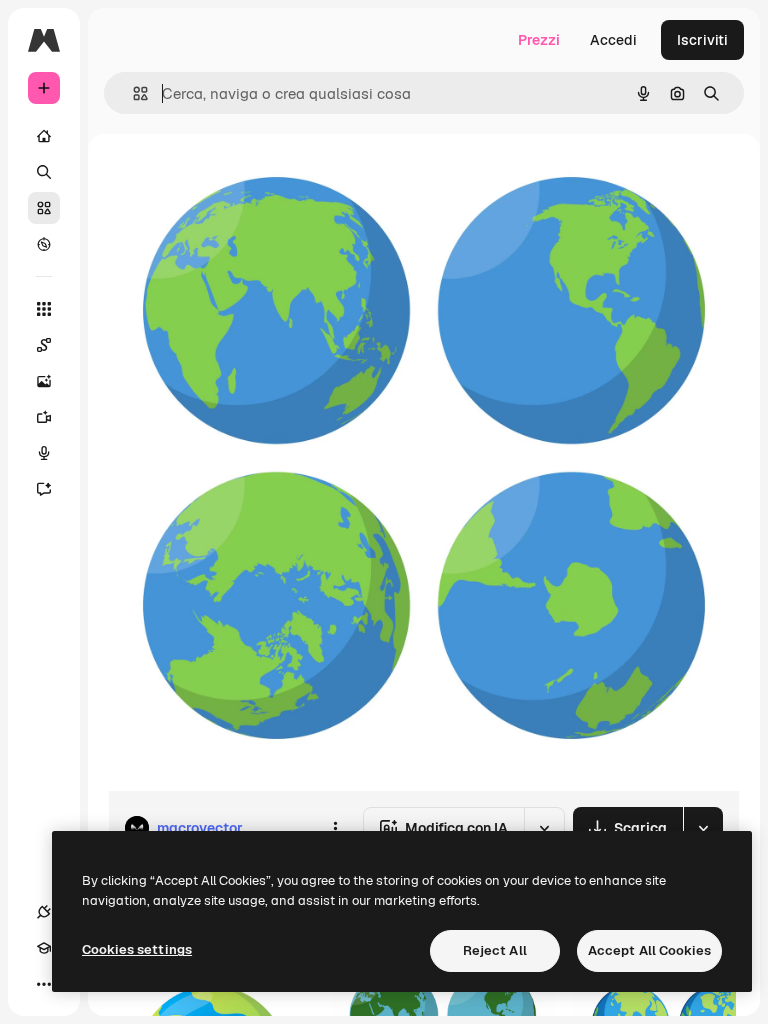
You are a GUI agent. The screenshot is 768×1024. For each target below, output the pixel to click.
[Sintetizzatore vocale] (44, 453)
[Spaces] (44, 345)
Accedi (613, 40)
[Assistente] (44, 489)
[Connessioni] (44, 912)
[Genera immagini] (44, 381)
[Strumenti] (44, 309)
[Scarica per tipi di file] (703, 828)
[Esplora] (44, 244)
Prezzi (539, 40)
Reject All (495, 950)
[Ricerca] (44, 172)
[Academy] (44, 948)
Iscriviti (702, 40)
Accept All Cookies (649, 950)
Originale (240, 179)
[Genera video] (44, 417)
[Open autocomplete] (132, 93)
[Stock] (44, 208)
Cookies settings (137, 949)
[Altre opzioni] (335, 828)
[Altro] (44, 984)
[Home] (44, 136)
